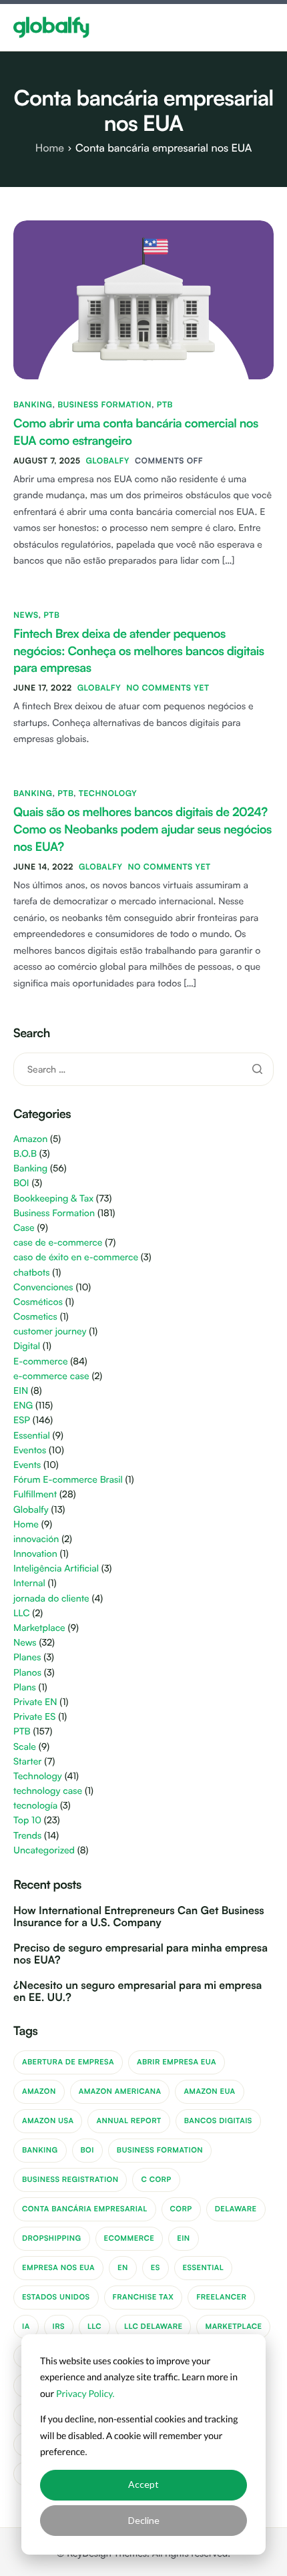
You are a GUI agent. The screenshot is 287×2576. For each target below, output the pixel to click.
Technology (108, 793)
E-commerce (41, 1361)
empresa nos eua (58, 2267)
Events (27, 1465)
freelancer (221, 2297)
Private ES (34, 1717)
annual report (128, 2121)
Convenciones (43, 1287)
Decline (144, 2520)
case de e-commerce (58, 1243)
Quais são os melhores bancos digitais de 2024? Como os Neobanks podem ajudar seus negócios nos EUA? (142, 830)
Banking (33, 404)
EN (123, 2267)
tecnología (35, 1806)
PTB (165, 404)
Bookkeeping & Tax (53, 1199)
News (26, 615)
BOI (21, 1183)
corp (181, 2209)
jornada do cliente (51, 1599)
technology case (48, 1791)
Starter (27, 1762)
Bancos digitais (218, 2121)
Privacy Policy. (85, 2393)
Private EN (35, 1702)
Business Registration (70, 2179)
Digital (27, 1346)
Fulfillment (35, 1494)
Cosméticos (38, 1302)
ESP (22, 1420)
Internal (29, 1583)
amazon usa (48, 2121)
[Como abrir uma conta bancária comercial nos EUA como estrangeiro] (143, 299)
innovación (36, 1539)
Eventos (30, 1450)
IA (26, 2326)
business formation (160, 2150)
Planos (27, 1673)
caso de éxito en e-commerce (76, 1257)
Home (26, 1524)
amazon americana (120, 2091)
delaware (236, 2209)
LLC (22, 1613)
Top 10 (27, 1820)
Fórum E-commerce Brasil (68, 1480)
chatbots (32, 1273)
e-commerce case (51, 1376)
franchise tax (143, 2297)
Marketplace (39, 1628)
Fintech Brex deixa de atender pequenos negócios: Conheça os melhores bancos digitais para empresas (139, 651)
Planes (27, 1657)
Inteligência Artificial (56, 1569)
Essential (32, 1436)
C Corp (156, 2179)
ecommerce (129, 2238)
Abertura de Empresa (68, 2062)
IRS (59, 2326)
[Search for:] (143, 1069)
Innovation (35, 1554)
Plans (25, 1687)
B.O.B (25, 1154)
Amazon (30, 1139)
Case (24, 1228)
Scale (25, 1747)
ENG (23, 1406)
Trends (27, 1836)
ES (156, 2267)
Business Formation (104, 404)
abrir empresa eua (177, 2062)
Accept (143, 2484)
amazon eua (209, 2091)
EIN (21, 1391)
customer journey (50, 1331)
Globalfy (107, 461)
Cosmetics (35, 1317)
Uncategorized (44, 1850)
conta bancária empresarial (85, 2209)
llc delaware (153, 2326)
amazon (39, 2091)
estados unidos (56, 2297)
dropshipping (52, 2238)
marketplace (233, 2326)
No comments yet (168, 688)
